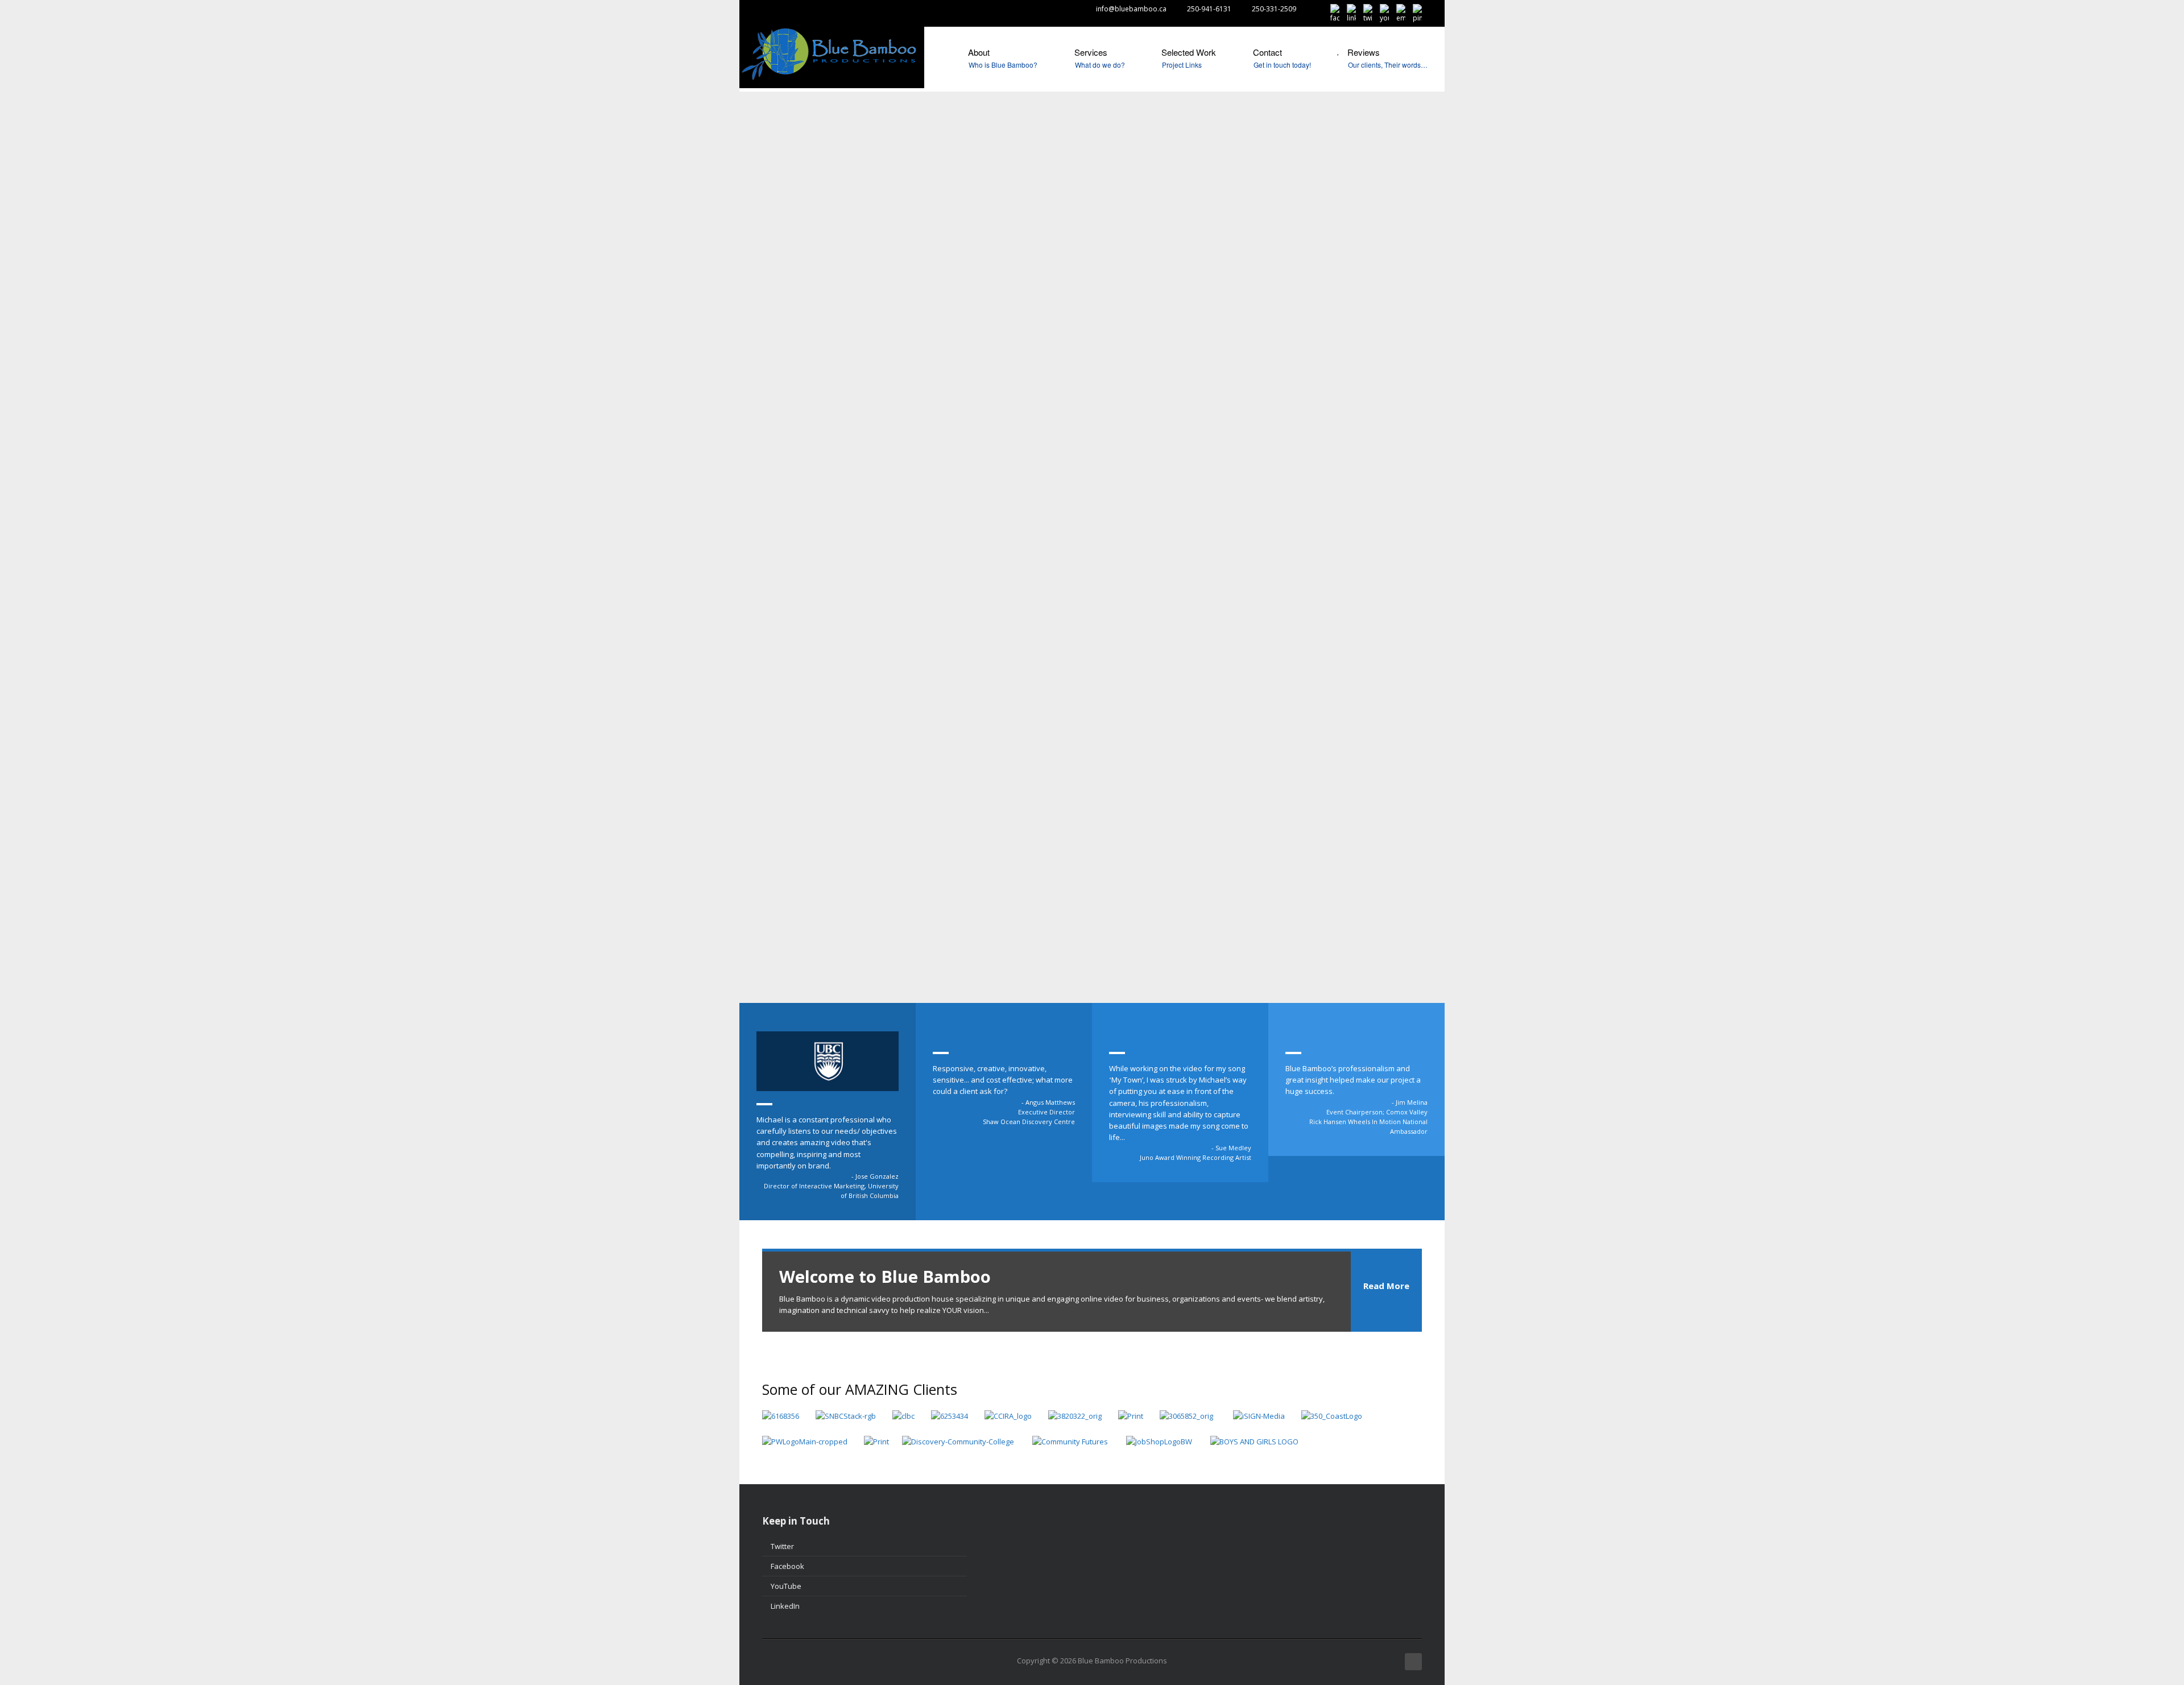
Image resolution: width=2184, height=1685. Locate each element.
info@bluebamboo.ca (1131, 9)
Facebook (787, 1566)
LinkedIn (785, 1606)
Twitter (782, 1546)
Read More (1386, 1286)
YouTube (786, 1586)
